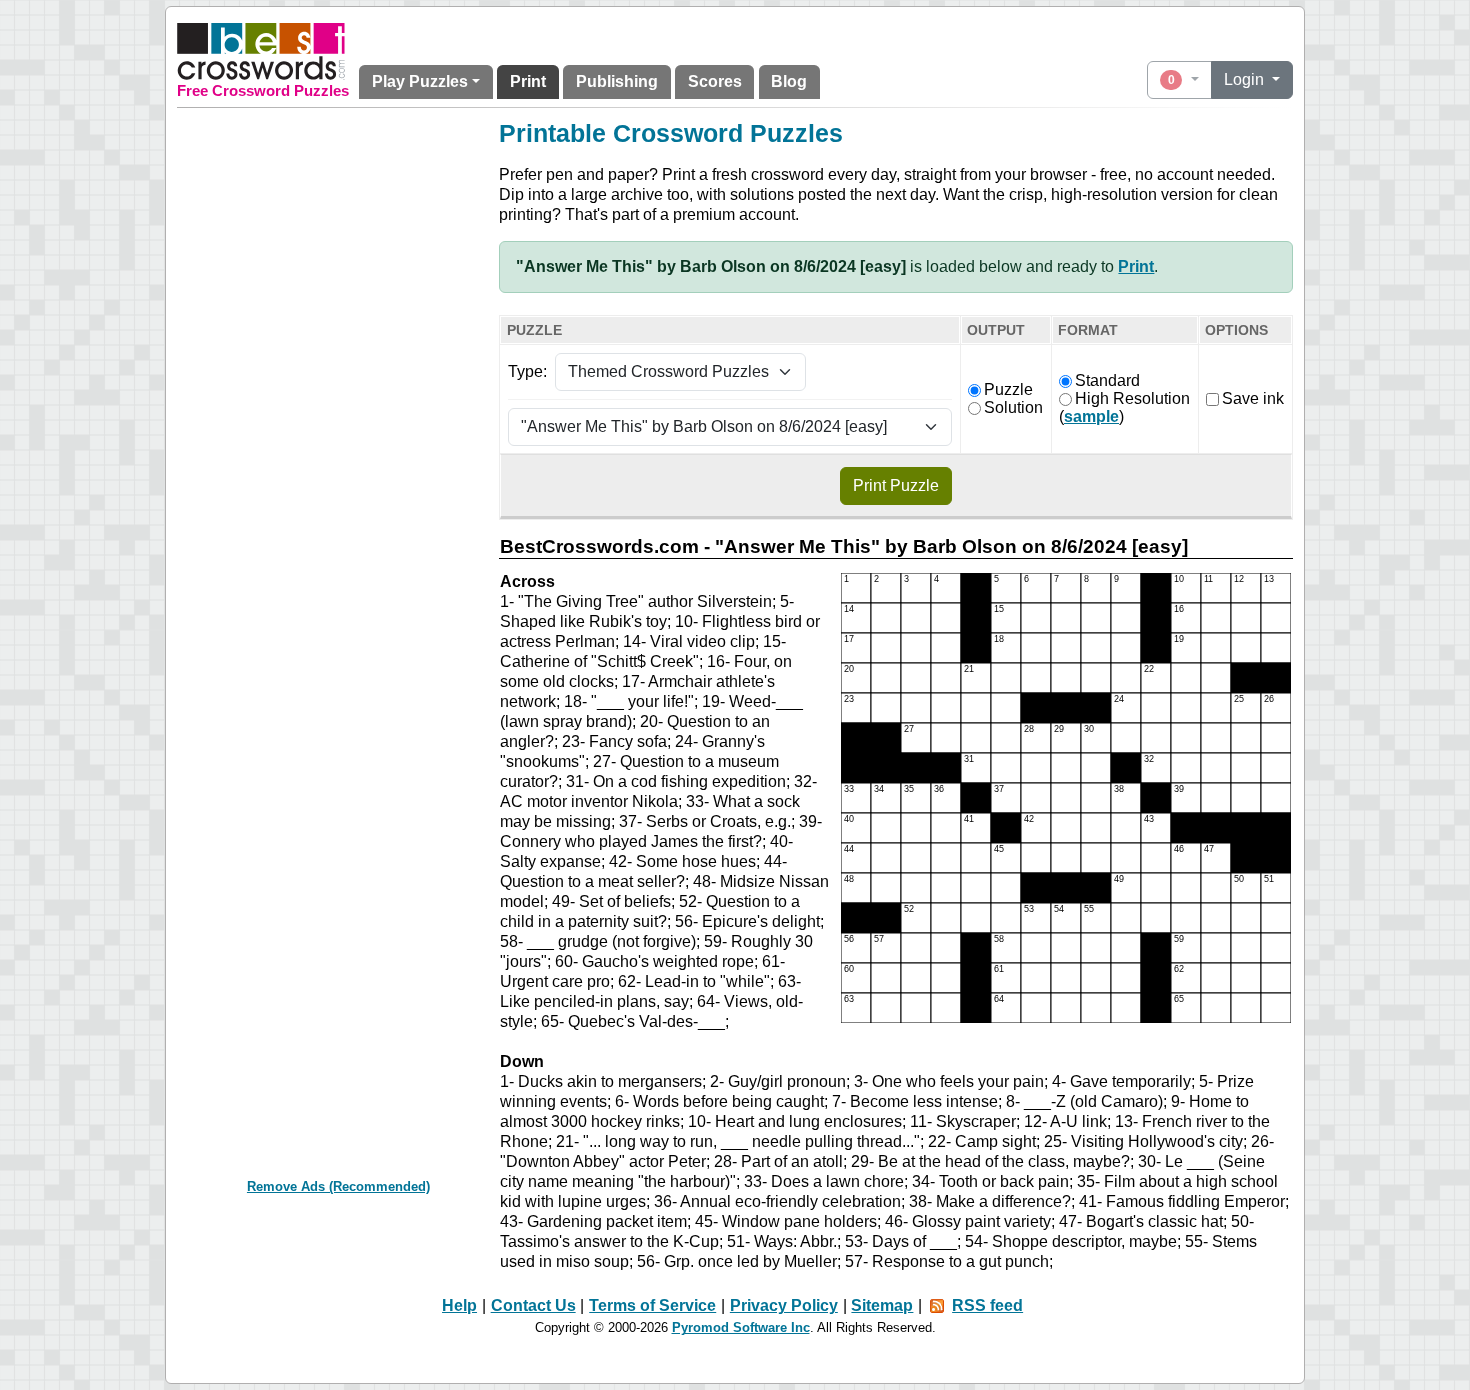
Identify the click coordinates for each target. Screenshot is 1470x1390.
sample (1091, 416)
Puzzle (1008, 389)
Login (1246, 79)
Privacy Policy (784, 1305)
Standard (1107, 380)
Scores (715, 81)
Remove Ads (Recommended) (338, 1186)
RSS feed (987, 1305)
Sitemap (882, 1305)
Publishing (617, 81)
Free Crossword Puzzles (263, 91)
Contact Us (533, 1305)
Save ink (1253, 398)
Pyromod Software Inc (741, 1327)
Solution (1013, 407)
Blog (789, 81)
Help (459, 1305)
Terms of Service (652, 1305)
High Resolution (1132, 398)
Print (528, 81)
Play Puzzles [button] (420, 81)
